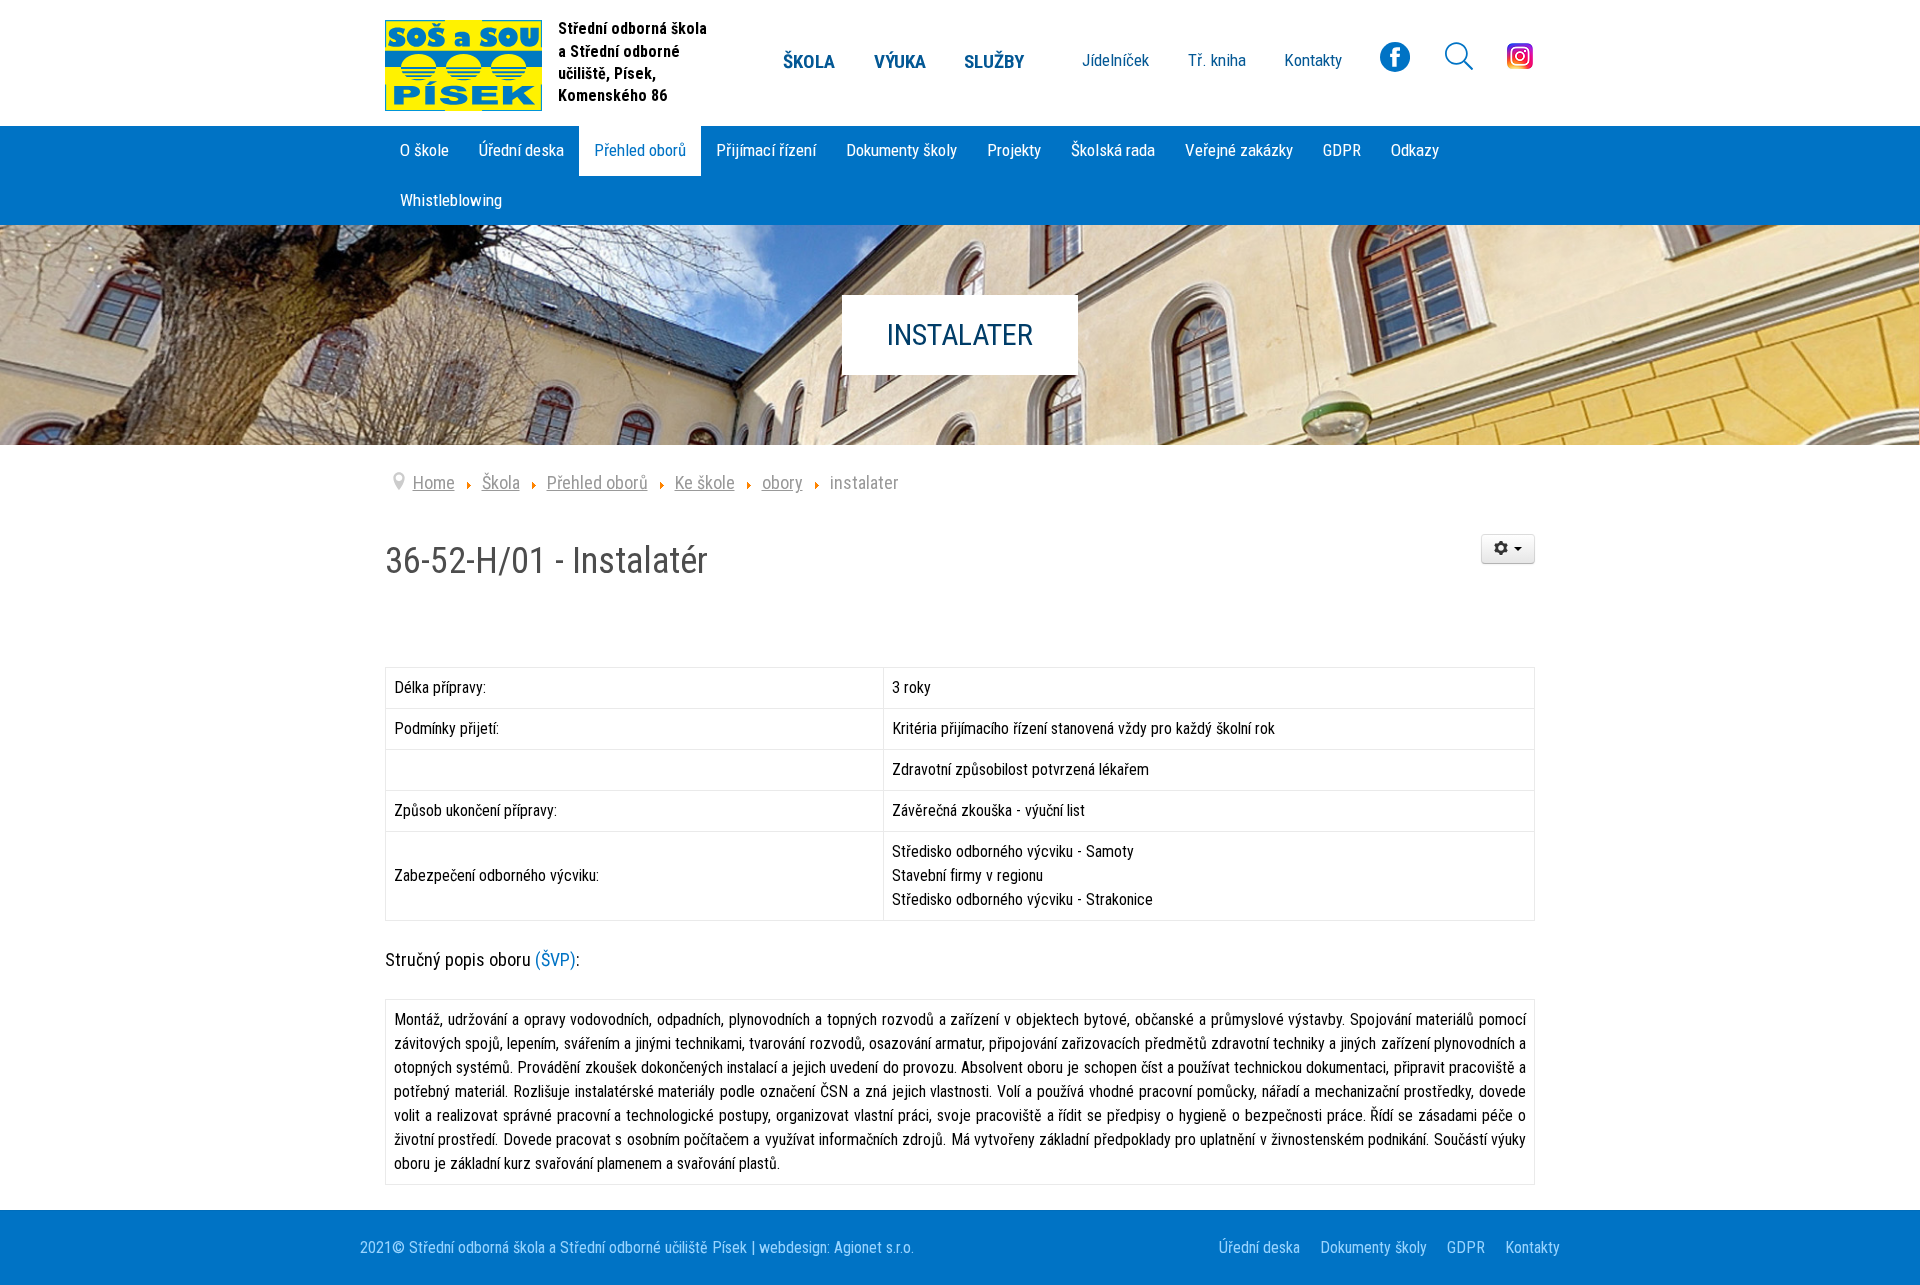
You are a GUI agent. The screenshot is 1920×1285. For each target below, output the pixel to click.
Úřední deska (521, 150)
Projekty (1014, 150)
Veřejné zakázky (1239, 150)
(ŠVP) (555, 959)
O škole (424, 150)
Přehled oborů (640, 150)
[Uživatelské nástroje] (1508, 549)
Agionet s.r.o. (872, 1247)
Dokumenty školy (901, 150)
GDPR (1342, 150)
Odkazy (1415, 150)
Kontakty (1532, 1247)
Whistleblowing (451, 200)
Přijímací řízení (766, 150)
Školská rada (1113, 150)
